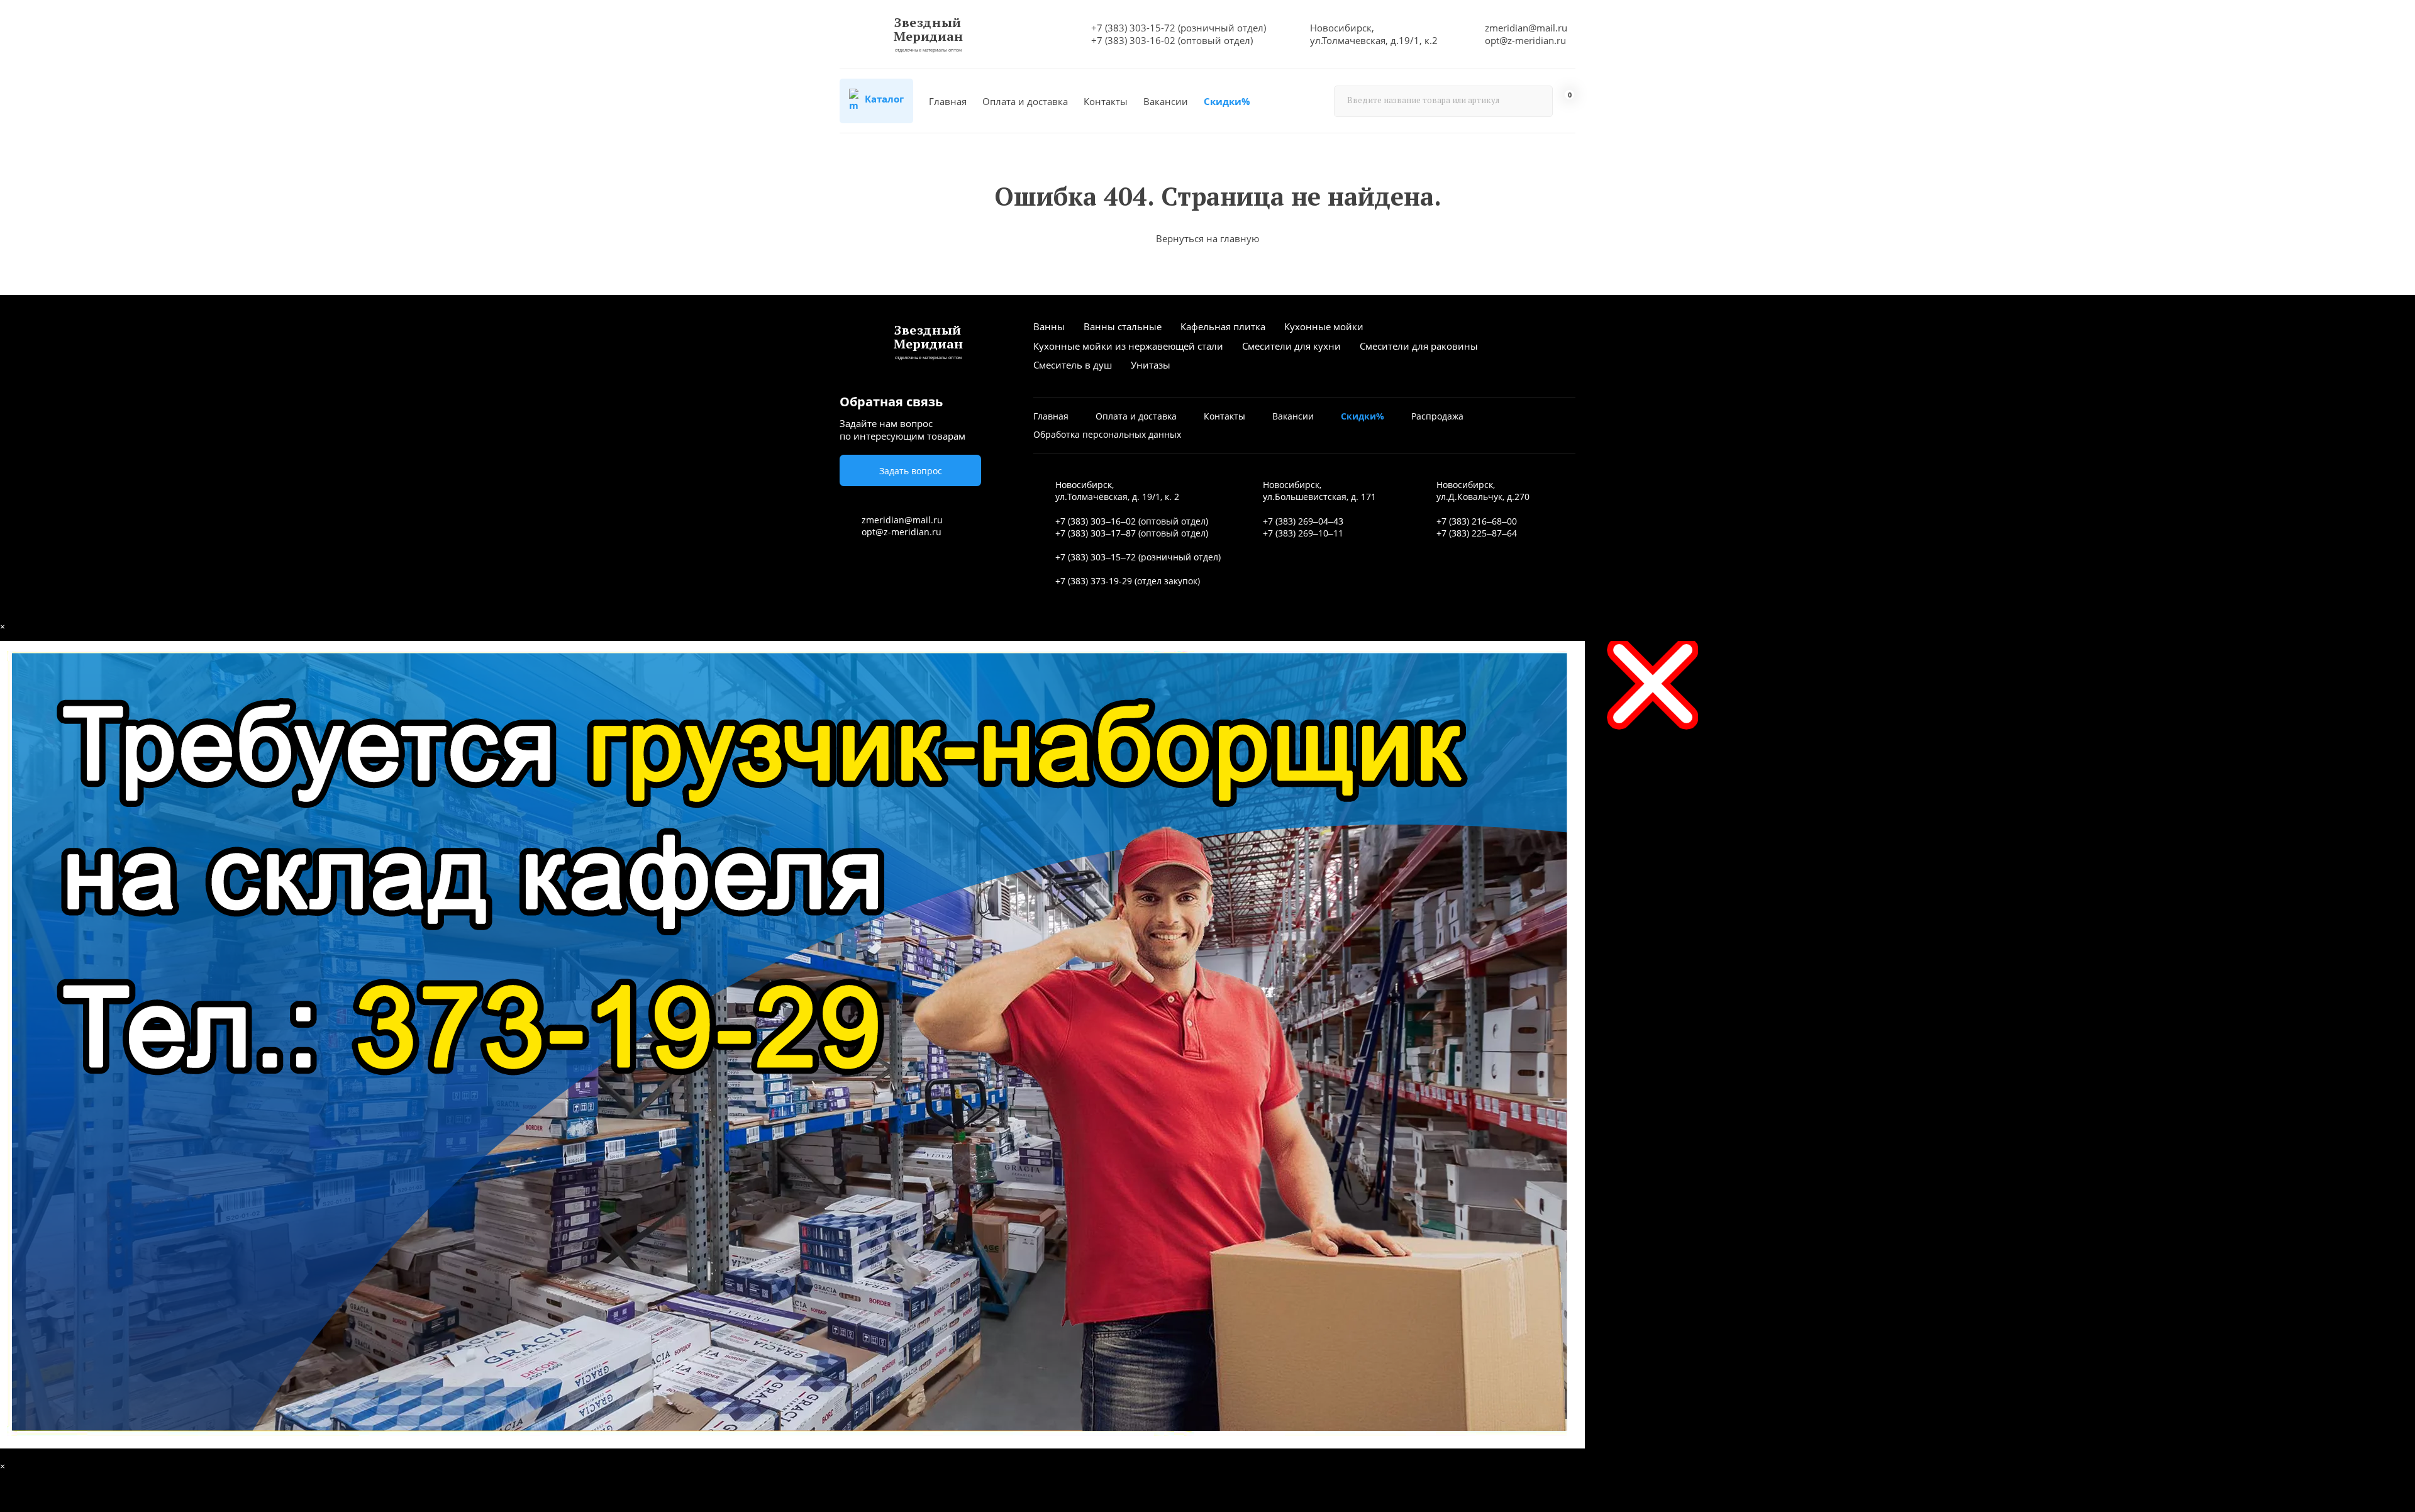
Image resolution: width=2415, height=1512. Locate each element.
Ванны (1049, 326)
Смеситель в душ (1073, 365)
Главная (948, 101)
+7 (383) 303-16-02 (1133, 40)
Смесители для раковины (1419, 346)
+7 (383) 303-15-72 (1133, 28)
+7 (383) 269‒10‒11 (1303, 533)
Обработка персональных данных (1107, 434)
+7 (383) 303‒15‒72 (1096, 557)
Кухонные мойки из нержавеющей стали (1128, 346)
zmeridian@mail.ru (1526, 28)
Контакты (1106, 101)
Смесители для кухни (1291, 346)
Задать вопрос (911, 471)
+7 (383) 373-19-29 (1094, 581)
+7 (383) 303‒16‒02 (1096, 521)
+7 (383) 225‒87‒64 (1477, 533)
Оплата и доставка (1025, 101)
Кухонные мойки (1324, 326)
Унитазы (1151, 365)
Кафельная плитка (1223, 326)
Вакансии (1166, 101)
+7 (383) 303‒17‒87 (1096, 533)
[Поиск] (1537, 101)
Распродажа (1437, 416)
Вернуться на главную (1207, 238)
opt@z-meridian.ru (1525, 40)
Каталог (883, 99)
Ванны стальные (1123, 326)
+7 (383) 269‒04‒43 (1303, 521)
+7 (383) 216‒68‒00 (1477, 521)
